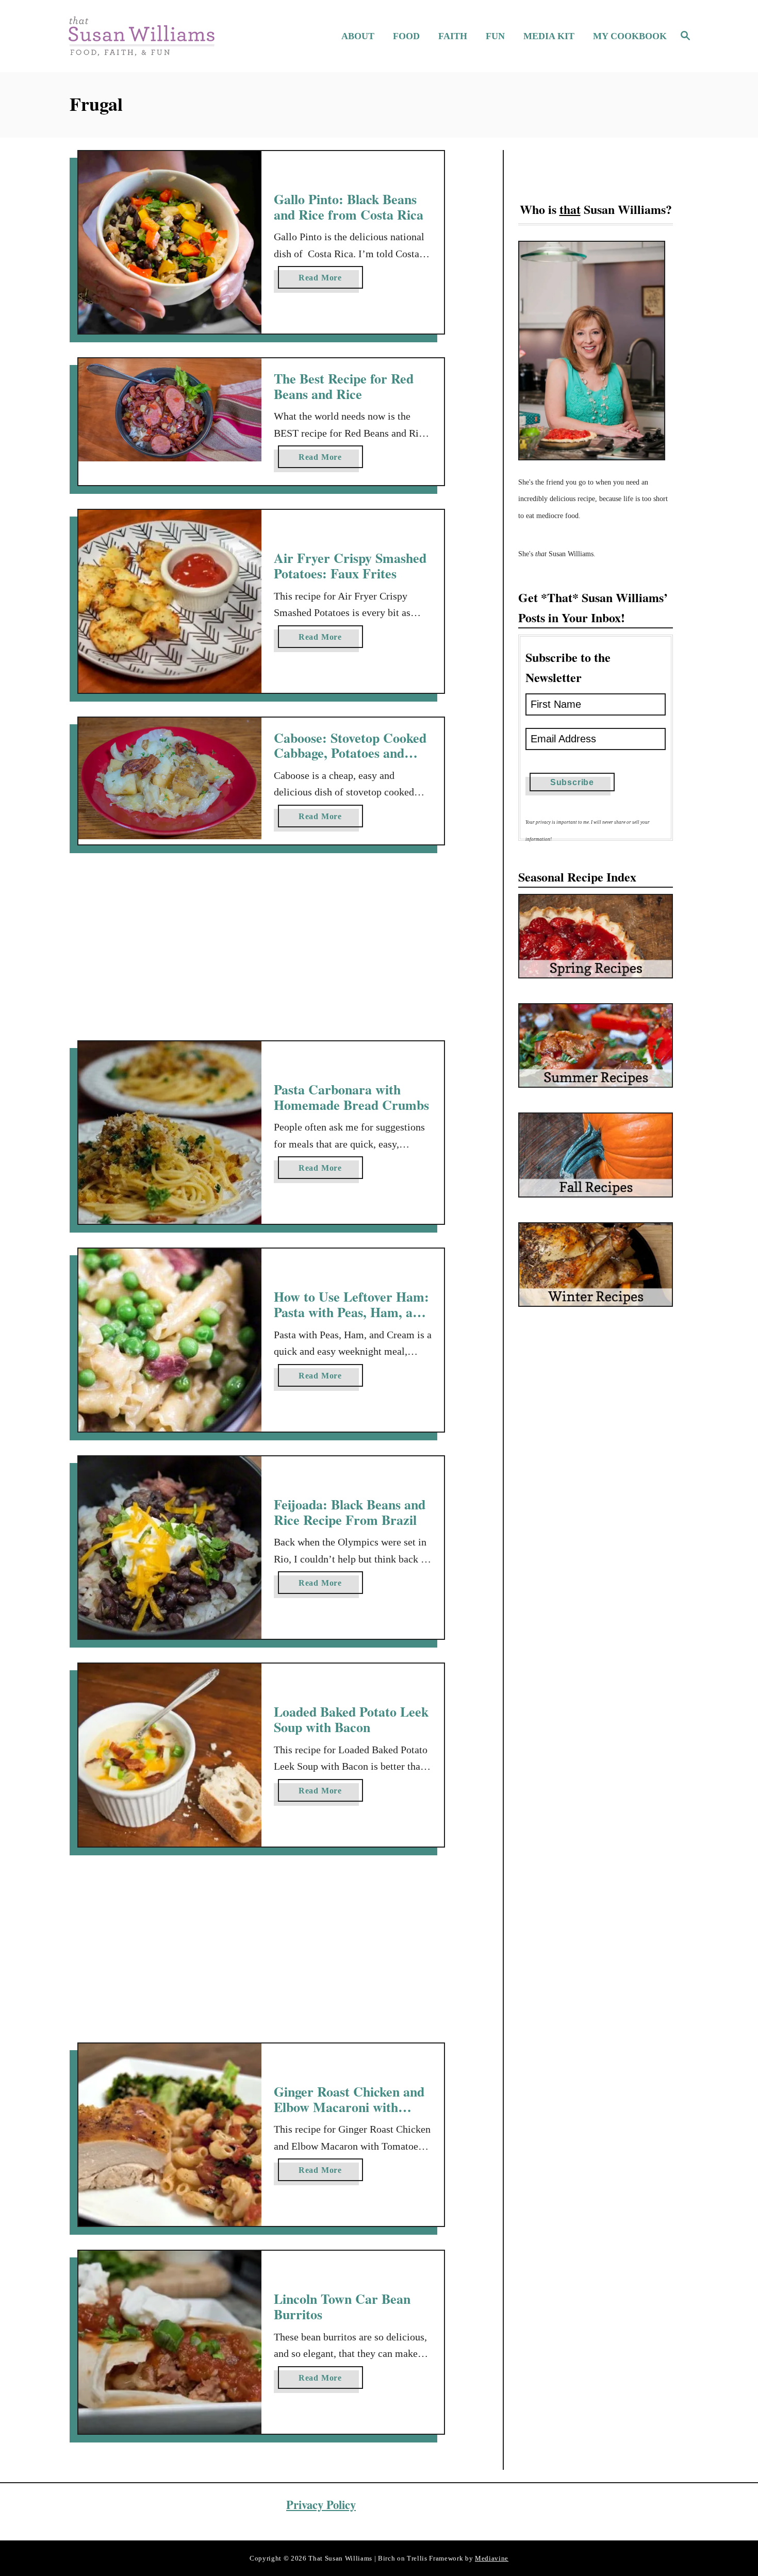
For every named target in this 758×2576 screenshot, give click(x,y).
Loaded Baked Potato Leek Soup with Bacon (351, 1719)
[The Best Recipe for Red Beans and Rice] (170, 410)
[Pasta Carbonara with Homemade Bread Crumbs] (170, 1133)
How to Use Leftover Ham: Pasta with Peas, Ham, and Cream (351, 1312)
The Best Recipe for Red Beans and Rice (344, 386)
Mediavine (492, 2558)
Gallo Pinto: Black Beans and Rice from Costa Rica (349, 207)
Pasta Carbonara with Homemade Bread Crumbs (351, 1097)
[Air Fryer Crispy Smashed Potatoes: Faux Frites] (170, 601)
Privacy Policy (321, 2505)
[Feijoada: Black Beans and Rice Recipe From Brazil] (170, 1548)
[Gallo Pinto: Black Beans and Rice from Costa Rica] (170, 243)
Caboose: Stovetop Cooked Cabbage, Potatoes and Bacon (350, 753)
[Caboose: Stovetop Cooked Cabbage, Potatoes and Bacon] (170, 779)
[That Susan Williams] (141, 36)
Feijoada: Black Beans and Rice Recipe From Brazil (350, 1512)
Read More (324, 281)
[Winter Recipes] (596, 1265)
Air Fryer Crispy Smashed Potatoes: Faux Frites (350, 566)
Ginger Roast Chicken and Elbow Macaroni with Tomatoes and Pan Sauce (349, 2107)
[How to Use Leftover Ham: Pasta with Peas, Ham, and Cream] (170, 1340)
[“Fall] (596, 1155)
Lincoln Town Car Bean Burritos (342, 2306)
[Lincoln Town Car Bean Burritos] (170, 2342)
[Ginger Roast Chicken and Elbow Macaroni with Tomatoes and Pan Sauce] (170, 2135)
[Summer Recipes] (596, 1045)
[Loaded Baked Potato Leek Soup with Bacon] (170, 1755)
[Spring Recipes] (596, 936)
